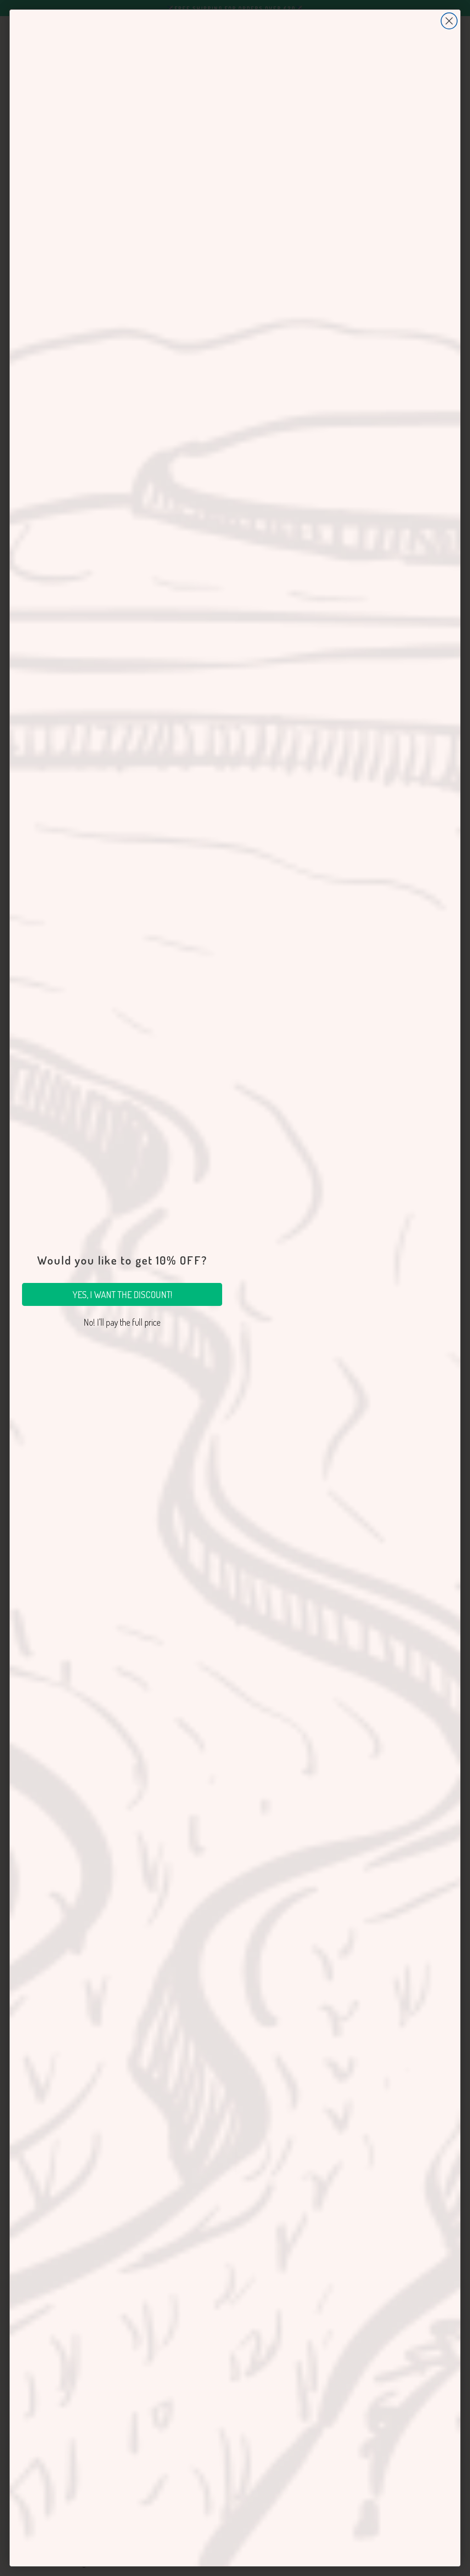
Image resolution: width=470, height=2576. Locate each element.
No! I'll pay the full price (122, 1322)
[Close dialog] (449, 21)
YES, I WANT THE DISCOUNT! (122, 1294)
